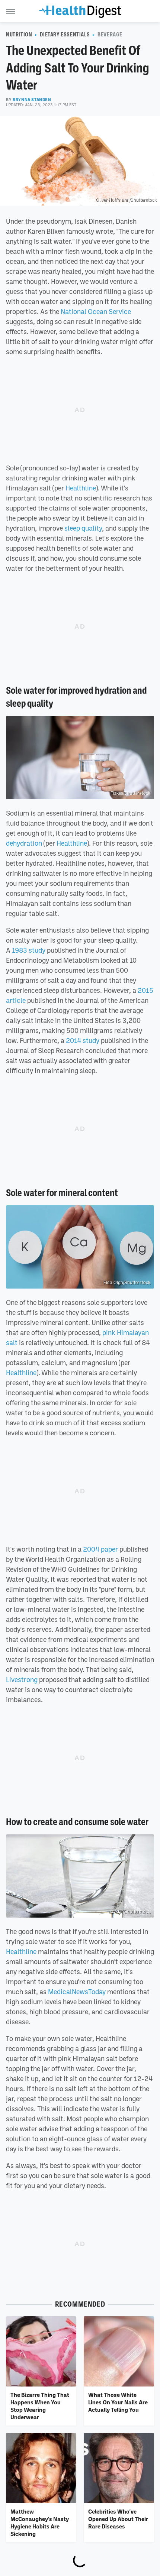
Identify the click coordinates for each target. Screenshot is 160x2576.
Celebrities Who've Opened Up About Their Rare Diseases (118, 2519)
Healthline (81, 488)
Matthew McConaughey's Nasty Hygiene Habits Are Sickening (40, 2523)
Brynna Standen (32, 100)
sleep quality (83, 528)
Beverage (110, 35)
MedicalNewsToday (77, 1992)
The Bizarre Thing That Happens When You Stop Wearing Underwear (40, 2406)
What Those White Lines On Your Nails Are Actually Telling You (118, 2402)
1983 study (29, 950)
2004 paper (100, 1549)
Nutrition (19, 35)
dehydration (24, 843)
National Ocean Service (96, 311)
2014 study (83, 1040)
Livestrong (22, 1679)
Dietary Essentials (65, 35)
